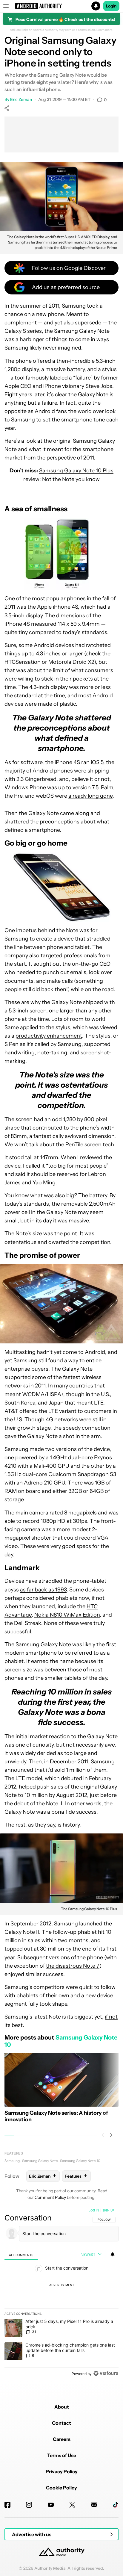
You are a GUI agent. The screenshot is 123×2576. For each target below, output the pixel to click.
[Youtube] (51, 2505)
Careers (62, 2439)
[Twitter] (72, 2505)
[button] (61, 6)
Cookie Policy (61, 2488)
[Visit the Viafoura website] (106, 2373)
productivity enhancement (49, 1036)
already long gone (90, 796)
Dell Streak (28, 1623)
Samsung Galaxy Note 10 (80, 2161)
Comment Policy (50, 2197)
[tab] (21, 2255)
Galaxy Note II (22, 1932)
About (62, 2407)
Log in (94, 2210)
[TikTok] (116, 2505)
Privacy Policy (62, 2471)
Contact (61, 2423)
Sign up (108, 2210)
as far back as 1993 (43, 1590)
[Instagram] (29, 2505)
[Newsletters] (94, 2505)
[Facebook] (7, 2505)
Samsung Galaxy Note (82, 331)
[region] (61, 2293)
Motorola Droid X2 (71, 662)
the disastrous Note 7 (73, 1966)
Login (111, 6)
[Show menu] (6, 6)
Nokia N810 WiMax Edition (67, 1615)
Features (14, 2153)
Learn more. (105, 30)
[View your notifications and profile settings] (113, 2254)
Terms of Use (62, 2455)
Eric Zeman (21, 99)
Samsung (12, 2161)
